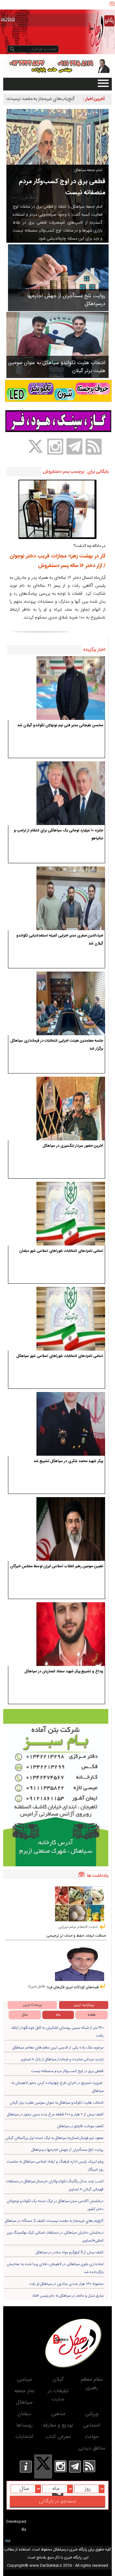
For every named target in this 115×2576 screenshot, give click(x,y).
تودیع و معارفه (58, 2425)
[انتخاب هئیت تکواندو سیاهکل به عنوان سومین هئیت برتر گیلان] (57, 345)
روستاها (24, 2425)
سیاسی (24, 2380)
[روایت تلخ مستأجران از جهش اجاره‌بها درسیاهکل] (58, 277)
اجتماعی (92, 2425)
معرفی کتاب (58, 2437)
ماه (58, 2015)
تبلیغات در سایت (58, 2395)
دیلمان (24, 2414)
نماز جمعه (24, 2391)
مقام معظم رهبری (92, 2384)
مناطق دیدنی (92, 2448)
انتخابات (24, 2437)
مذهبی (58, 2414)
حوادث (92, 2437)
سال (25, 2015)
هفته (92, 2015)
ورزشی (92, 2414)
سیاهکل (24, 2403)
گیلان (58, 2380)
